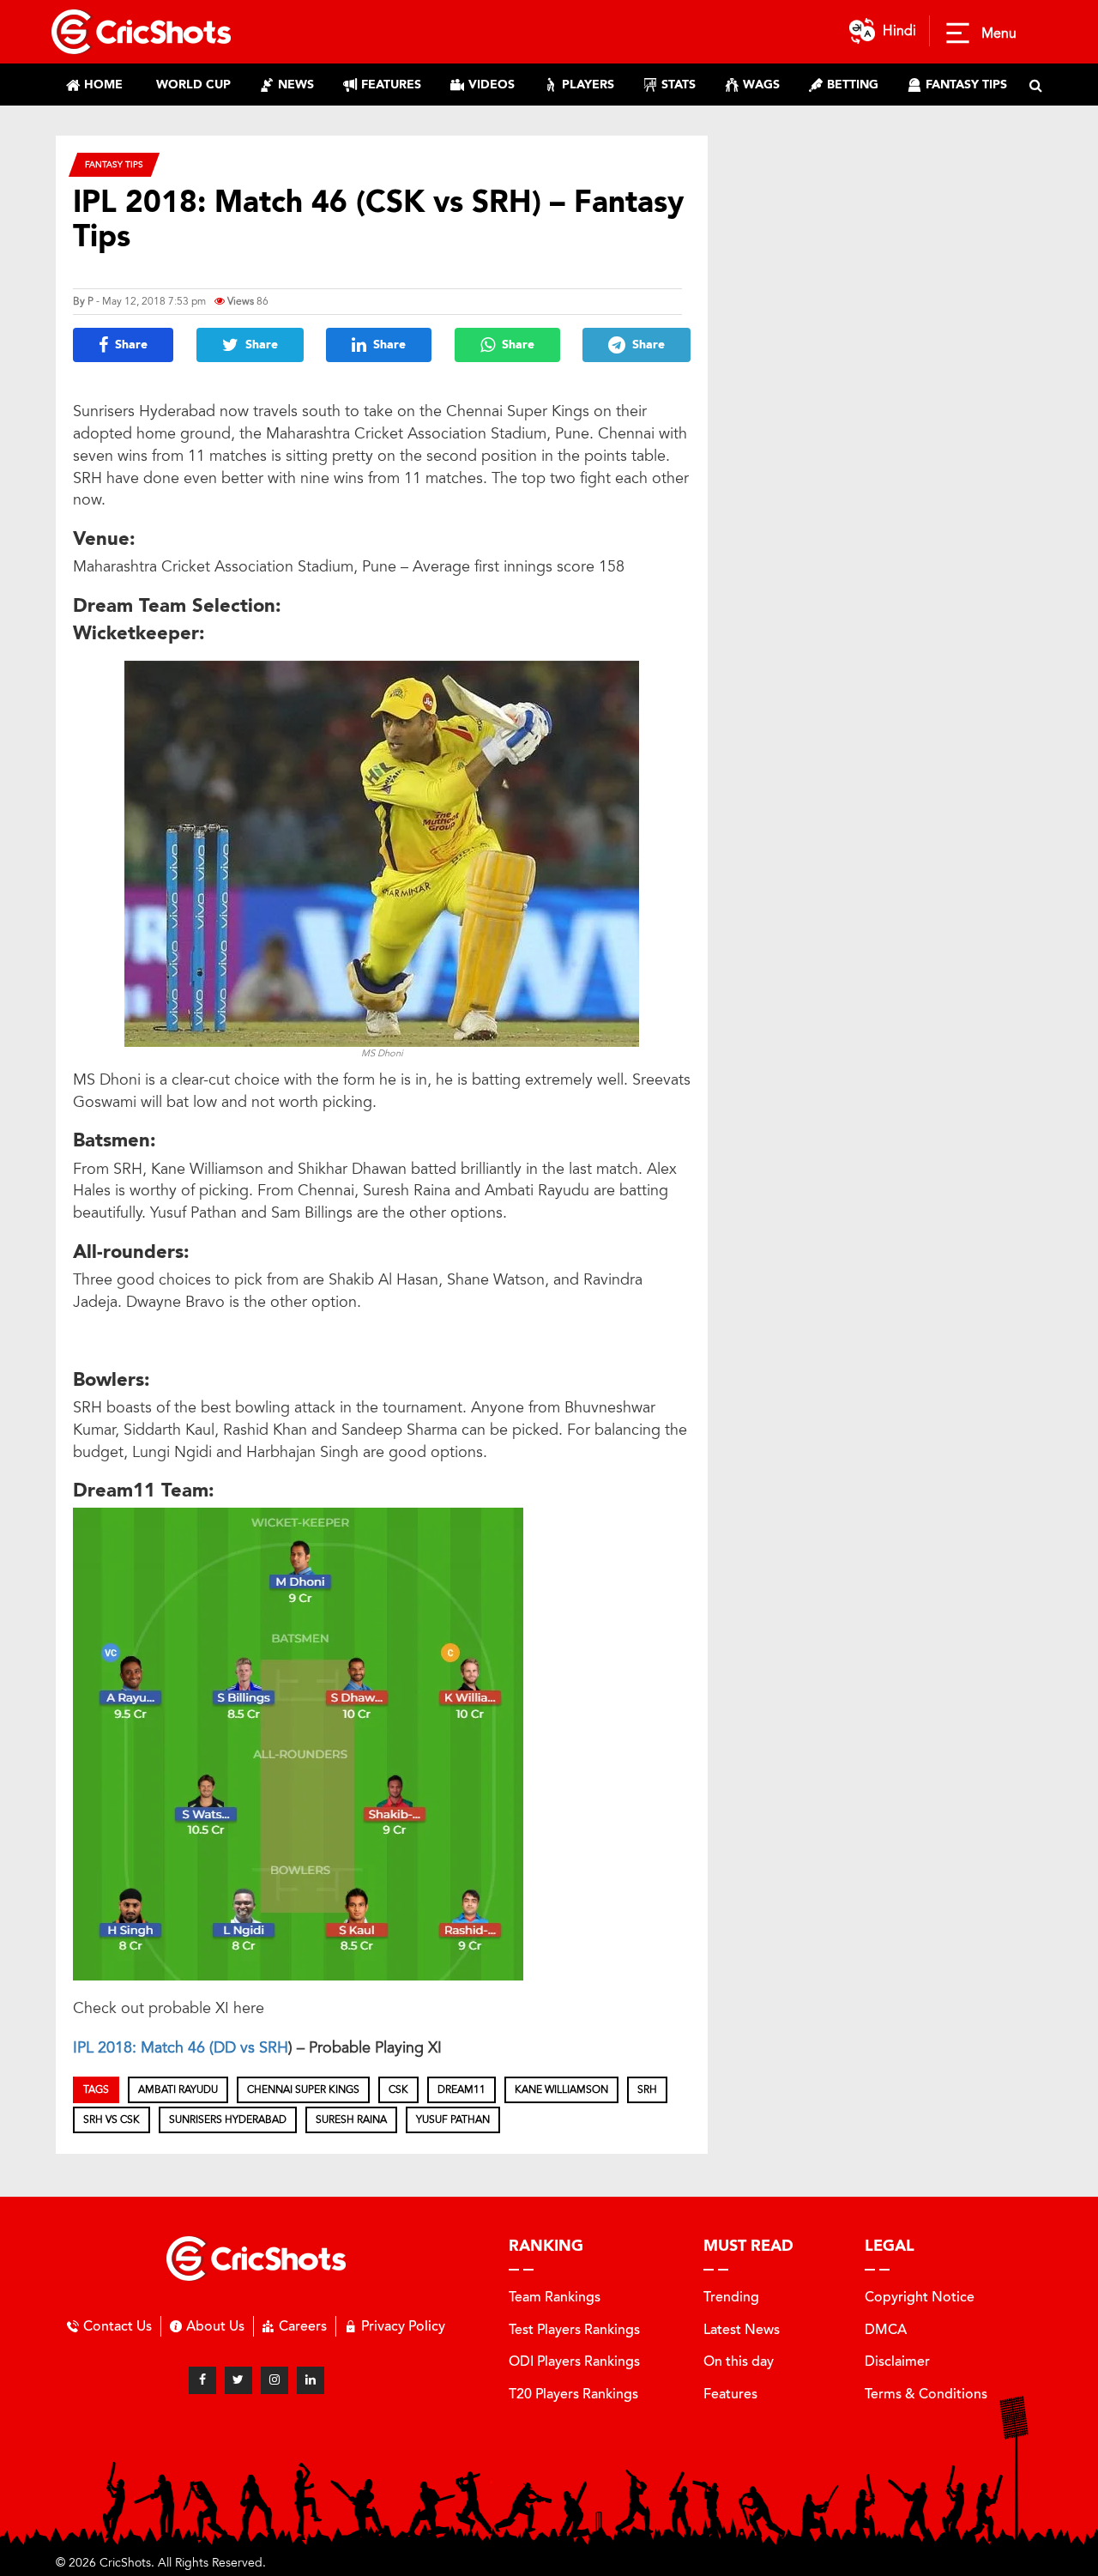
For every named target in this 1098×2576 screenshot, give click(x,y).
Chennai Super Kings (303, 2089)
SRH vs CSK (112, 2119)
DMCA (886, 2329)
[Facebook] (202, 2380)
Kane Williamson (561, 2089)
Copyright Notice (920, 2297)
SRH (274, 2047)
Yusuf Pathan (453, 2119)
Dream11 (462, 2089)
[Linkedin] (311, 2380)
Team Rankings (555, 2297)
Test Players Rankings (574, 2329)
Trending (731, 2297)
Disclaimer (897, 2361)
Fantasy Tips (114, 164)
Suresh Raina (351, 2119)
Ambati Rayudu (178, 2089)
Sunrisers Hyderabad (228, 2119)
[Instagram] (274, 2380)
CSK (398, 2089)
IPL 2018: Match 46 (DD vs (166, 2047)
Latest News (742, 2329)
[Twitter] (238, 2380)
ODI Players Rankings (574, 2361)
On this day (739, 2361)
